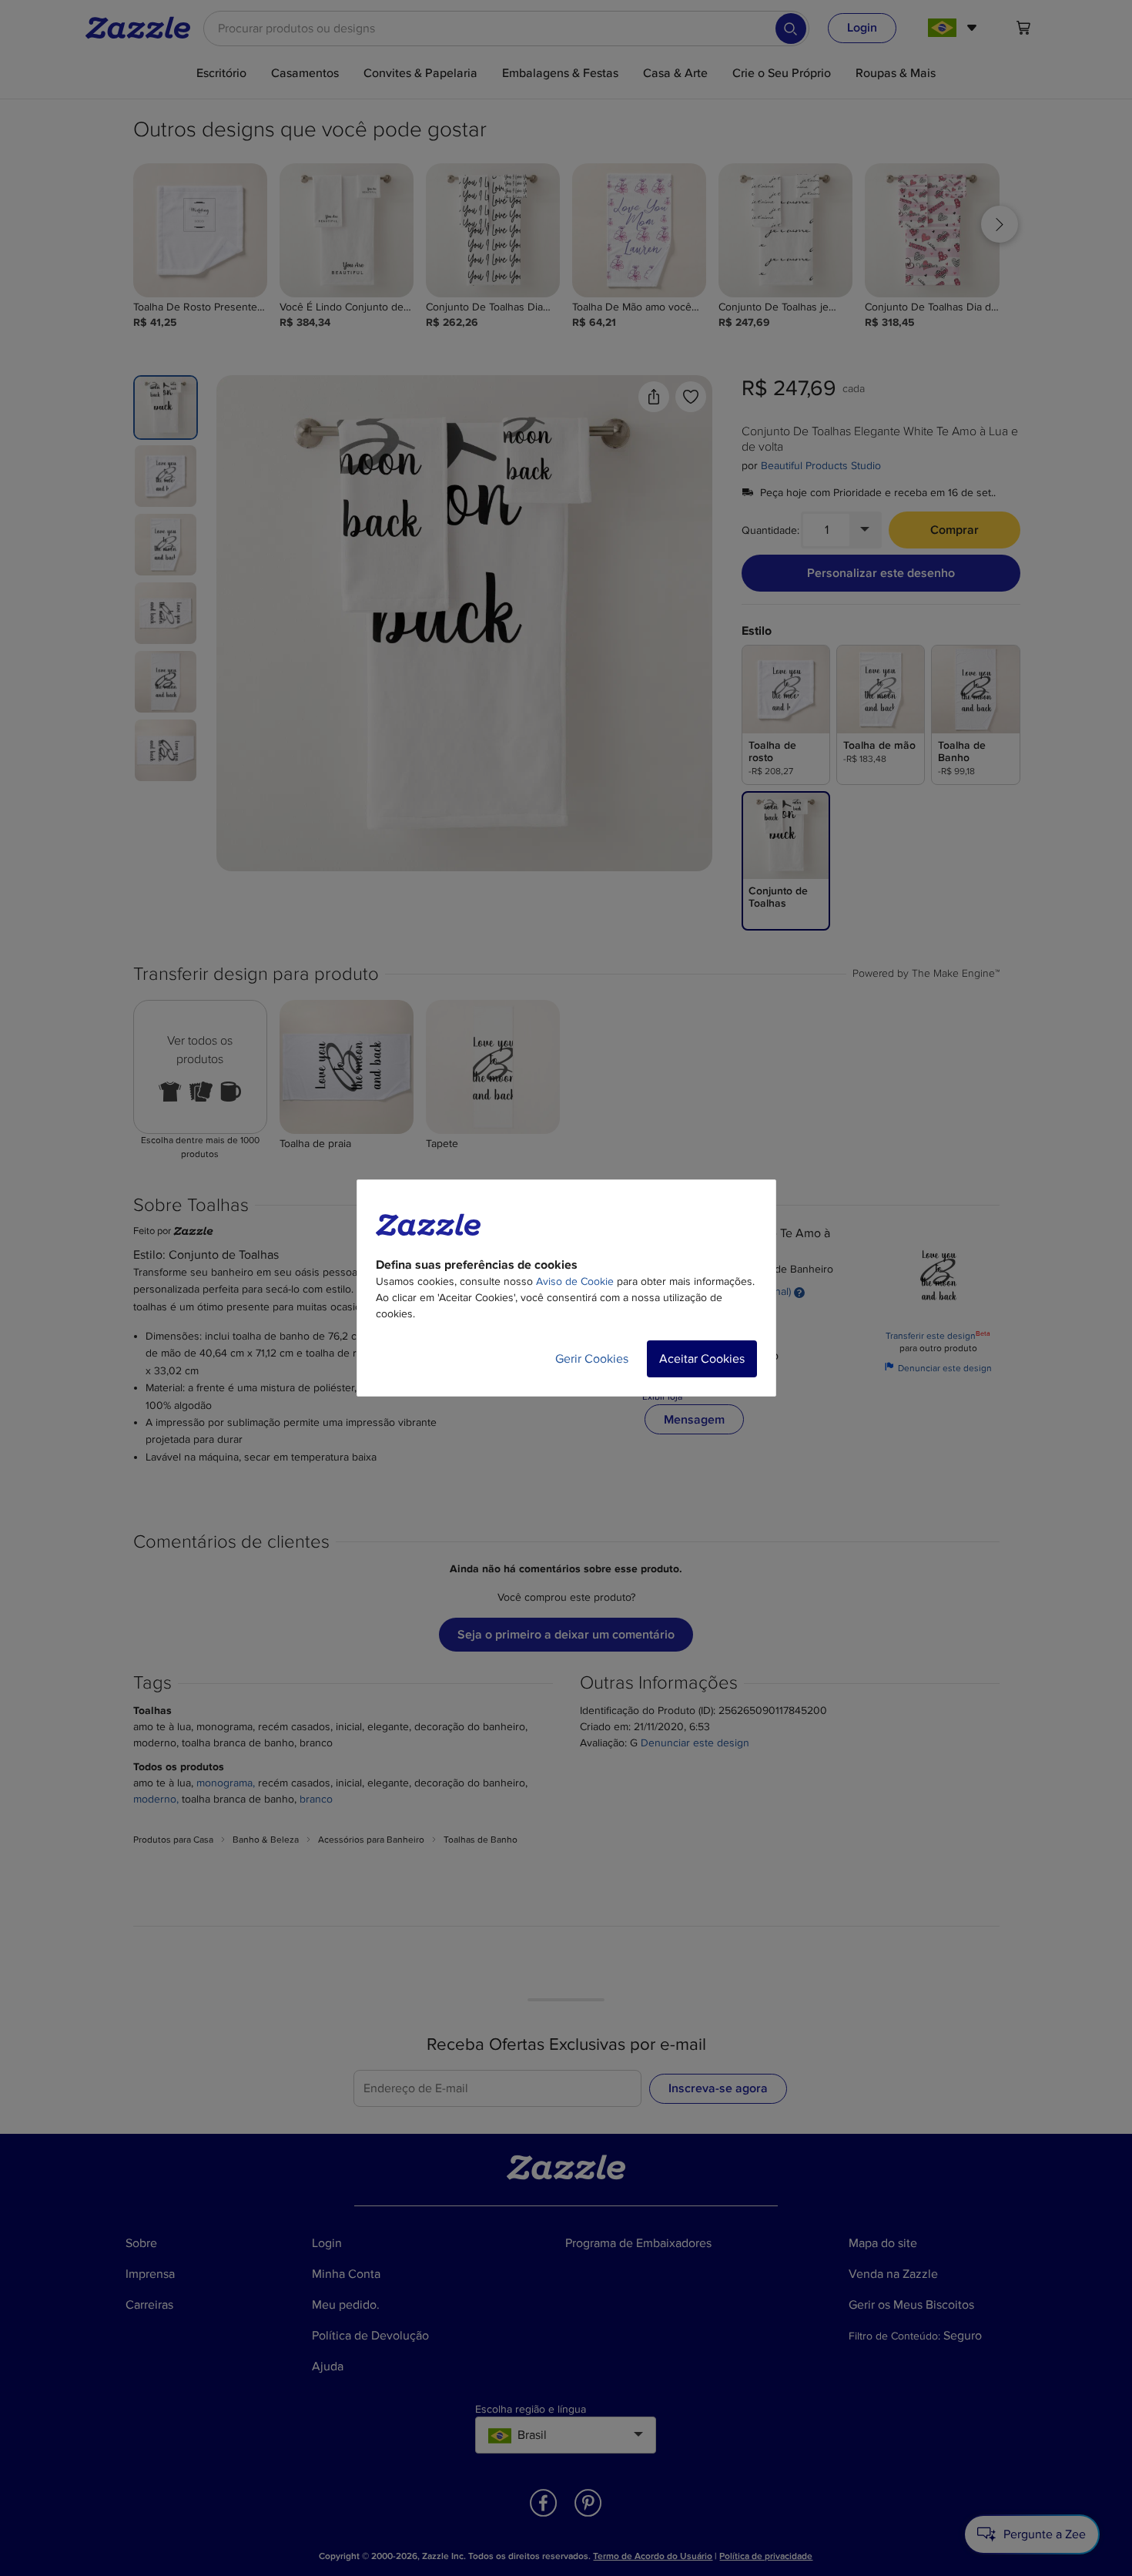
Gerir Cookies (592, 1359)
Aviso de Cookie (575, 1281)
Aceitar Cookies (702, 1359)
